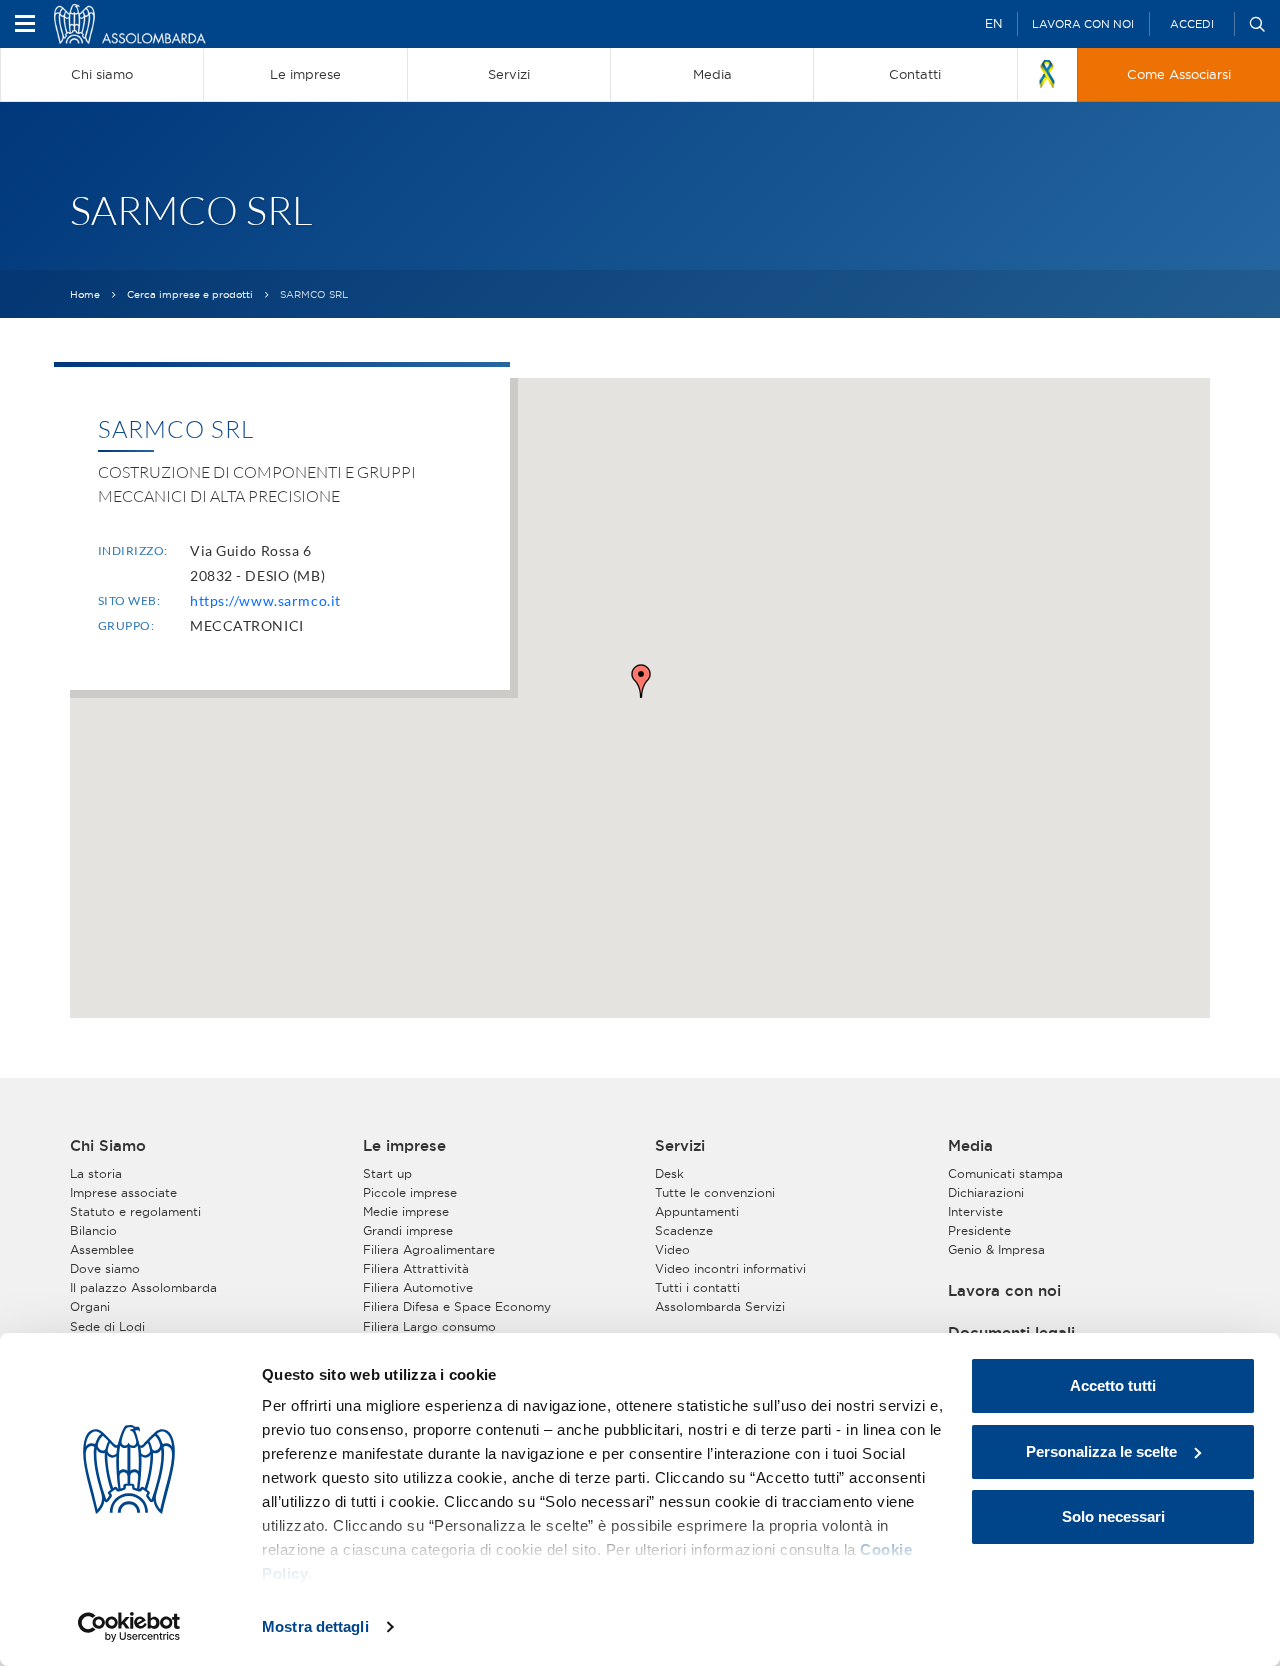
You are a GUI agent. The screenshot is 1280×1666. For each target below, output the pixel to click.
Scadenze (684, 1230)
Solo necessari (1113, 1516)
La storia (96, 1173)
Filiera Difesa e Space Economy (457, 1306)
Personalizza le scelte (1101, 1451)
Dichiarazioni (986, 1192)
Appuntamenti (697, 1211)
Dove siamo (105, 1268)
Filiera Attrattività (416, 1268)
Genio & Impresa (996, 1249)
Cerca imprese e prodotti (190, 294)
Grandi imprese (408, 1230)
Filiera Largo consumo (429, 1326)
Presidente (979, 1230)
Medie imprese (406, 1211)
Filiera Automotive (418, 1287)
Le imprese (404, 1146)
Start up (387, 1173)
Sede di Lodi (107, 1326)
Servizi (680, 1146)
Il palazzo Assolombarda (143, 1287)
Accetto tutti (1113, 1385)
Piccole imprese (410, 1192)
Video (672, 1249)
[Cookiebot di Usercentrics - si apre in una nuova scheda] (129, 1627)
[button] (641, 681)
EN (993, 23)
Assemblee (102, 1249)
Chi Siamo (108, 1146)
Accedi (1192, 24)
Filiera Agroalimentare (429, 1249)
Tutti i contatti (697, 1287)
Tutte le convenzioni (715, 1192)
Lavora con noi (1083, 24)
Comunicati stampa (1005, 1173)
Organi (90, 1306)
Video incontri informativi (730, 1268)
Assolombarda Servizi (720, 1306)
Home (85, 294)
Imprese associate (123, 1192)
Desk (669, 1173)
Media (970, 1146)
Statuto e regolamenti (135, 1211)
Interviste (975, 1211)
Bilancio (93, 1230)
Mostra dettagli (315, 1626)
